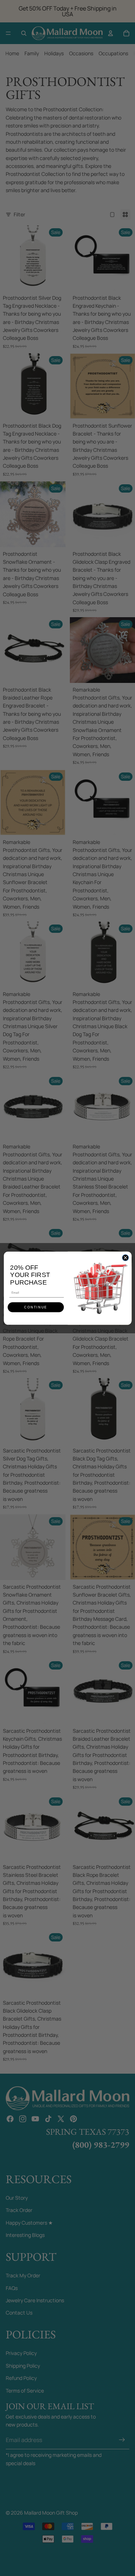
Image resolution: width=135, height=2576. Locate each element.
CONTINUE (36, 1307)
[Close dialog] (125, 1257)
